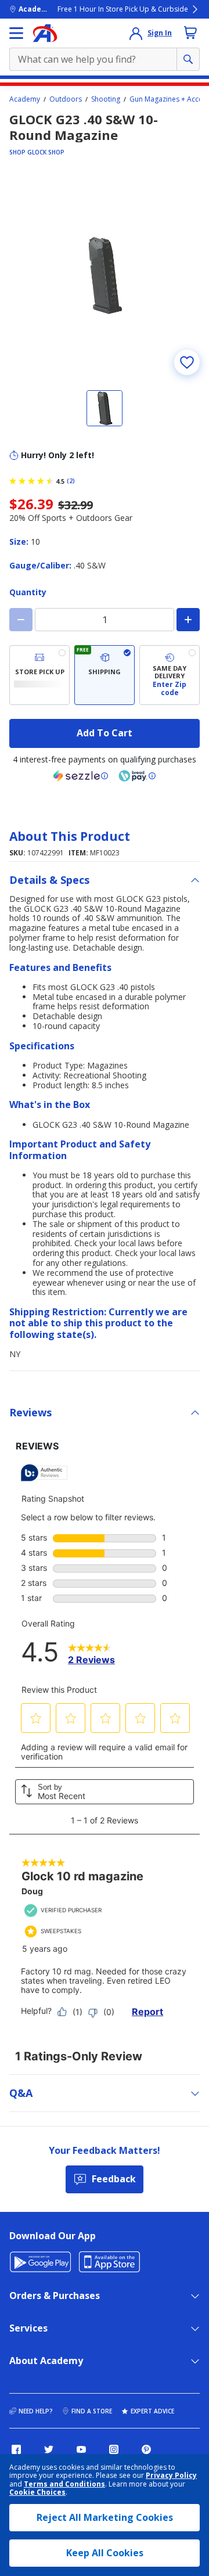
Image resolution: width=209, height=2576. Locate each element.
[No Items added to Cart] (190, 33)
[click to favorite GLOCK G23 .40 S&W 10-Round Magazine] (187, 362)
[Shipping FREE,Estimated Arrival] (105, 675)
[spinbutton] (105, 620)
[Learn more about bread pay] (137, 776)
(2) (71, 481)
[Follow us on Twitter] (49, 2449)
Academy (25, 99)
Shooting (106, 99)
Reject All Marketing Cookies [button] (105, 2517)
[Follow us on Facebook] (16, 2449)
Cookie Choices (37, 2492)
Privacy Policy (171, 2475)
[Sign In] (136, 33)
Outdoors (66, 99)
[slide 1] (105, 408)
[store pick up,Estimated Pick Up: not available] (39, 675)
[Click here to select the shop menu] (16, 33)
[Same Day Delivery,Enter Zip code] (170, 675)
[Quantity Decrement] (21, 620)
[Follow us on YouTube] (81, 2449)
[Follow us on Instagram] (114, 2449)
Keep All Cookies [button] (105, 2553)
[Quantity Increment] (188, 620)
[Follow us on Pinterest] (146, 2449)
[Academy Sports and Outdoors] (45, 33)
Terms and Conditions (64, 2484)
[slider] (105, 275)
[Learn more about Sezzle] (81, 776)
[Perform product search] (188, 59)
